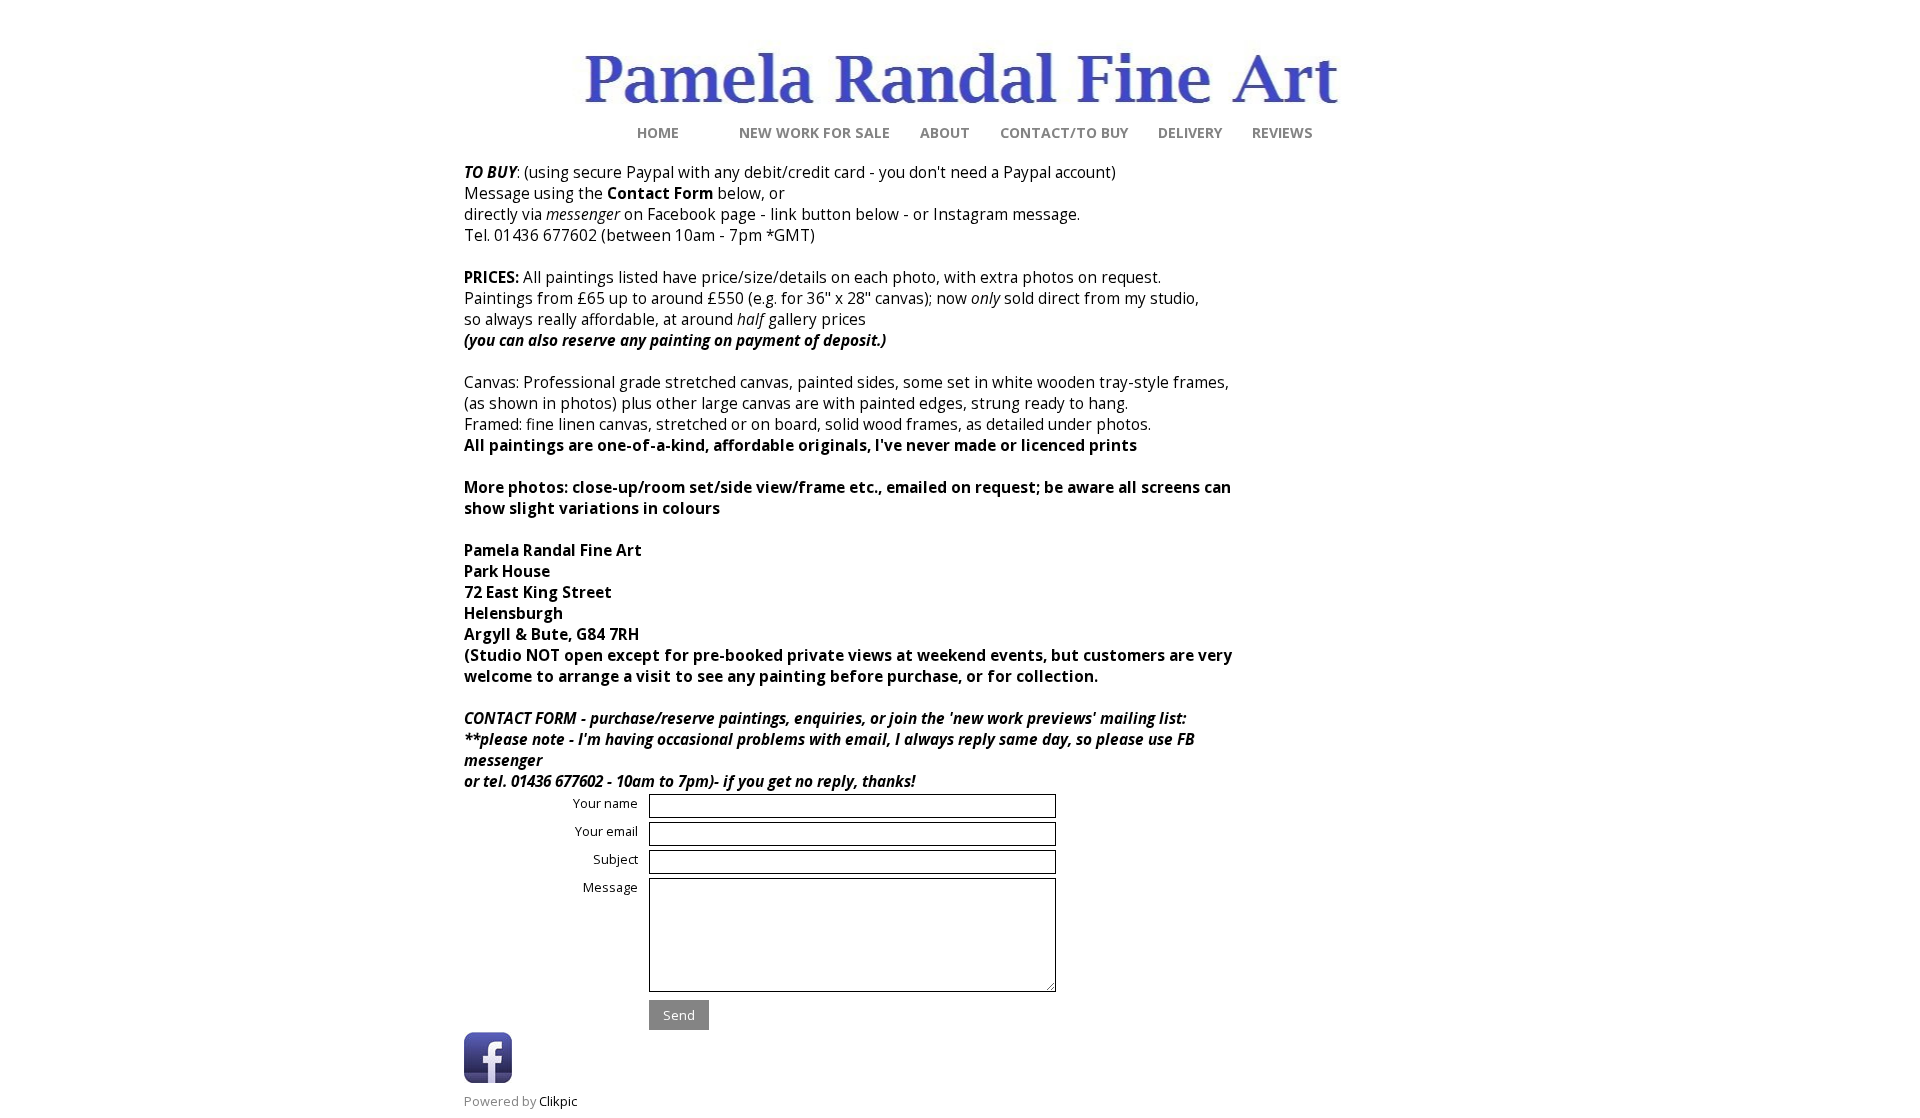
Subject (615, 859)
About (945, 132)
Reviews (1282, 132)
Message (610, 887)
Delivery (1190, 132)
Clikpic (558, 1101)
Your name (605, 803)
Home (658, 132)
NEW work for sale (814, 132)
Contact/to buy (1064, 132)
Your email (606, 831)
